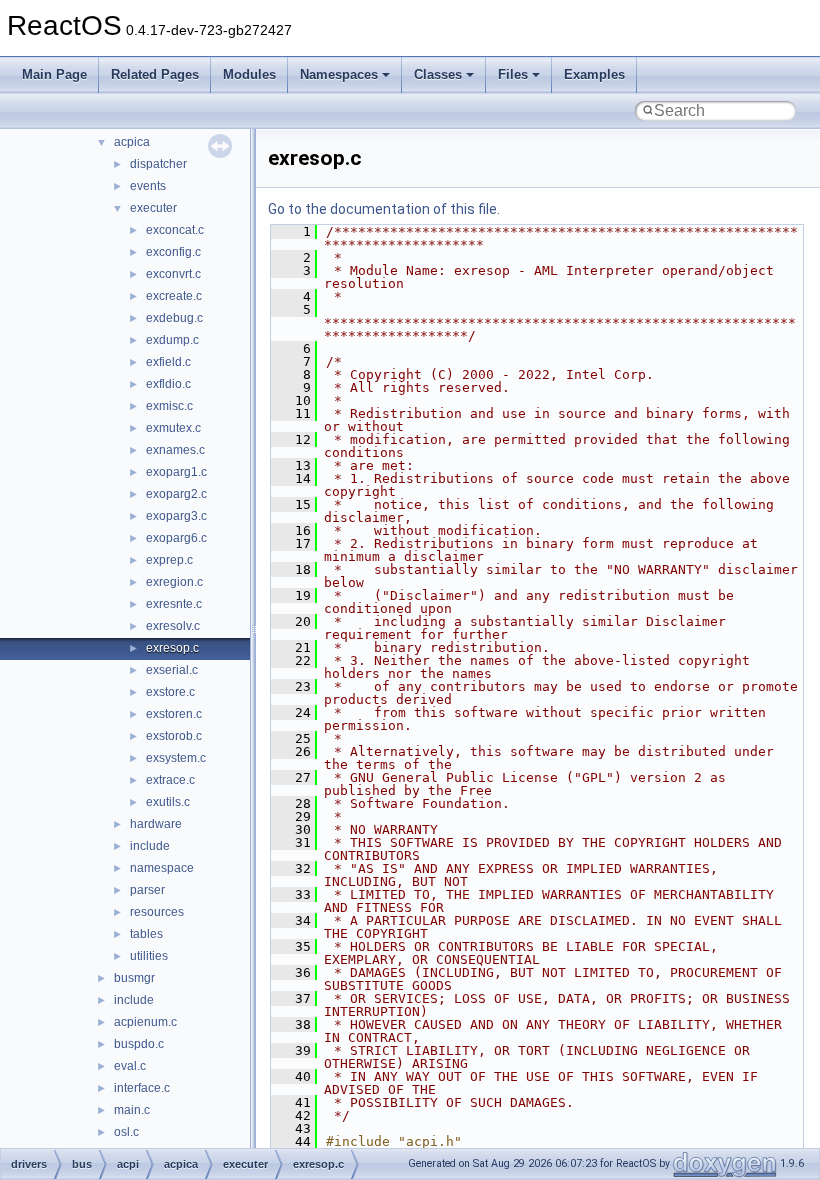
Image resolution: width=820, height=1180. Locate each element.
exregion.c (174, 582)
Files (513, 74)
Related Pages (155, 74)
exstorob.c (174, 736)
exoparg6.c (176, 538)
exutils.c (168, 802)
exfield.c (168, 362)
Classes (438, 74)
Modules (249, 74)
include (150, 846)
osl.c (126, 1132)
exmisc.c (169, 406)
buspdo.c (139, 1044)
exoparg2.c (176, 494)
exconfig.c (173, 252)
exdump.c (172, 340)
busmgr (134, 978)
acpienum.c (145, 1022)
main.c (132, 1110)
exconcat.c (175, 230)
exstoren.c (174, 714)
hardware (156, 824)
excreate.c (174, 296)
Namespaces (339, 74)
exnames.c (175, 450)
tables (146, 934)
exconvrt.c (173, 274)
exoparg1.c (176, 472)
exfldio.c (168, 384)
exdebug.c (174, 318)
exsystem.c (176, 758)
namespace (162, 868)
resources (157, 912)
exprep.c (169, 560)
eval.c (130, 1066)
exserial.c (172, 670)
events (148, 186)
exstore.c (170, 692)
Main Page (54, 74)
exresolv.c (173, 626)
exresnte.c (174, 604)
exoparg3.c (176, 516)
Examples (594, 74)
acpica (132, 142)
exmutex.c (173, 428)
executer (153, 208)
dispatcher (158, 164)
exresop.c (172, 648)
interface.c (142, 1088)
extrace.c (170, 780)
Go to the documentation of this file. (384, 209)
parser (147, 890)
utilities (149, 956)
